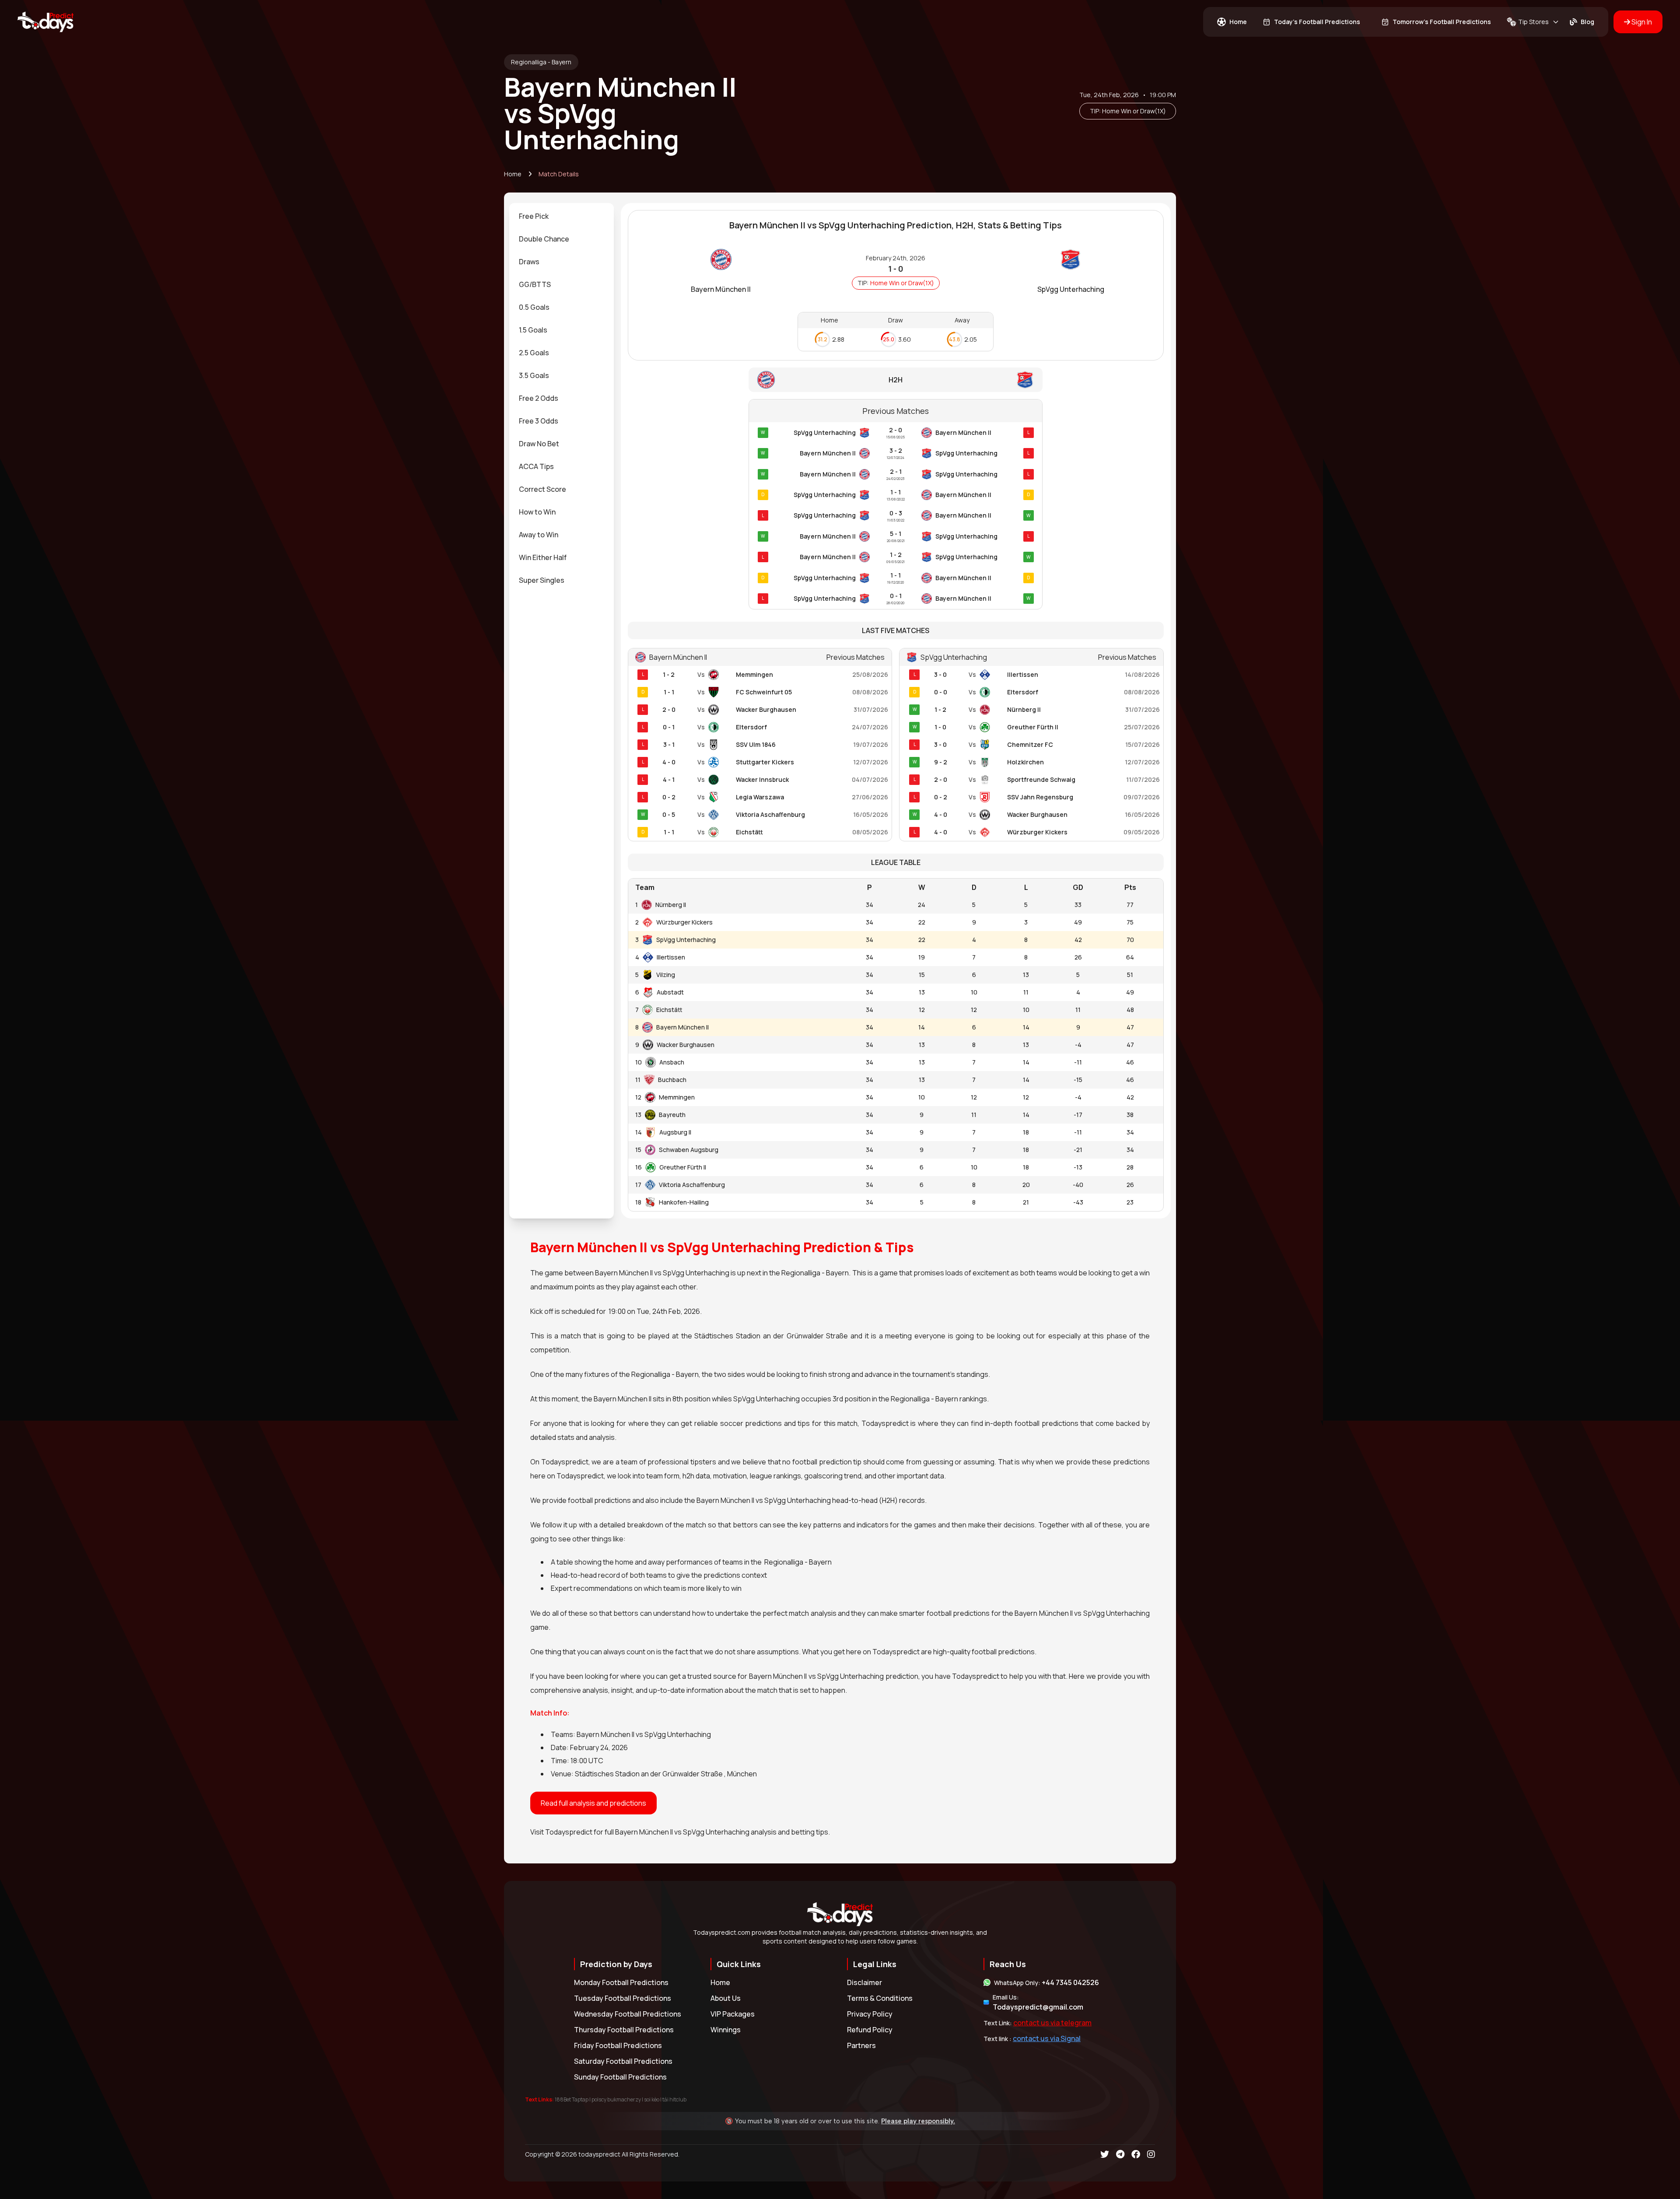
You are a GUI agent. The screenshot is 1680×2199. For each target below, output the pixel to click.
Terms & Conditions (880, 1998)
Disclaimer (864, 1982)
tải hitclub (674, 2099)
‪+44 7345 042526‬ (1070, 1982)
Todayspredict (569, 1832)
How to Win (537, 512)
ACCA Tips (536, 466)
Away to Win (539, 535)
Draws (529, 262)
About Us (726, 1998)
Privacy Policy (870, 2014)
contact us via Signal (1047, 2038)
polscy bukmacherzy (616, 2099)
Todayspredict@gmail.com (1038, 2007)
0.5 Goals (534, 307)
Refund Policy (870, 2030)
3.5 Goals (534, 375)
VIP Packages (733, 2014)
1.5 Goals (533, 330)
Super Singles (542, 580)
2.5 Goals (534, 353)
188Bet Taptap (572, 2099)
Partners (861, 2045)
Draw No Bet (539, 444)
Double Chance (544, 239)
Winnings (726, 2030)
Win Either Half (543, 557)
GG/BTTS (535, 284)
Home (513, 174)
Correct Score (542, 489)
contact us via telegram (1052, 2023)
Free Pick (534, 216)
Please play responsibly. (918, 2121)
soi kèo (652, 2099)
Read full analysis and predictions (593, 1803)
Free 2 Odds (539, 398)
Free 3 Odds (539, 421)
